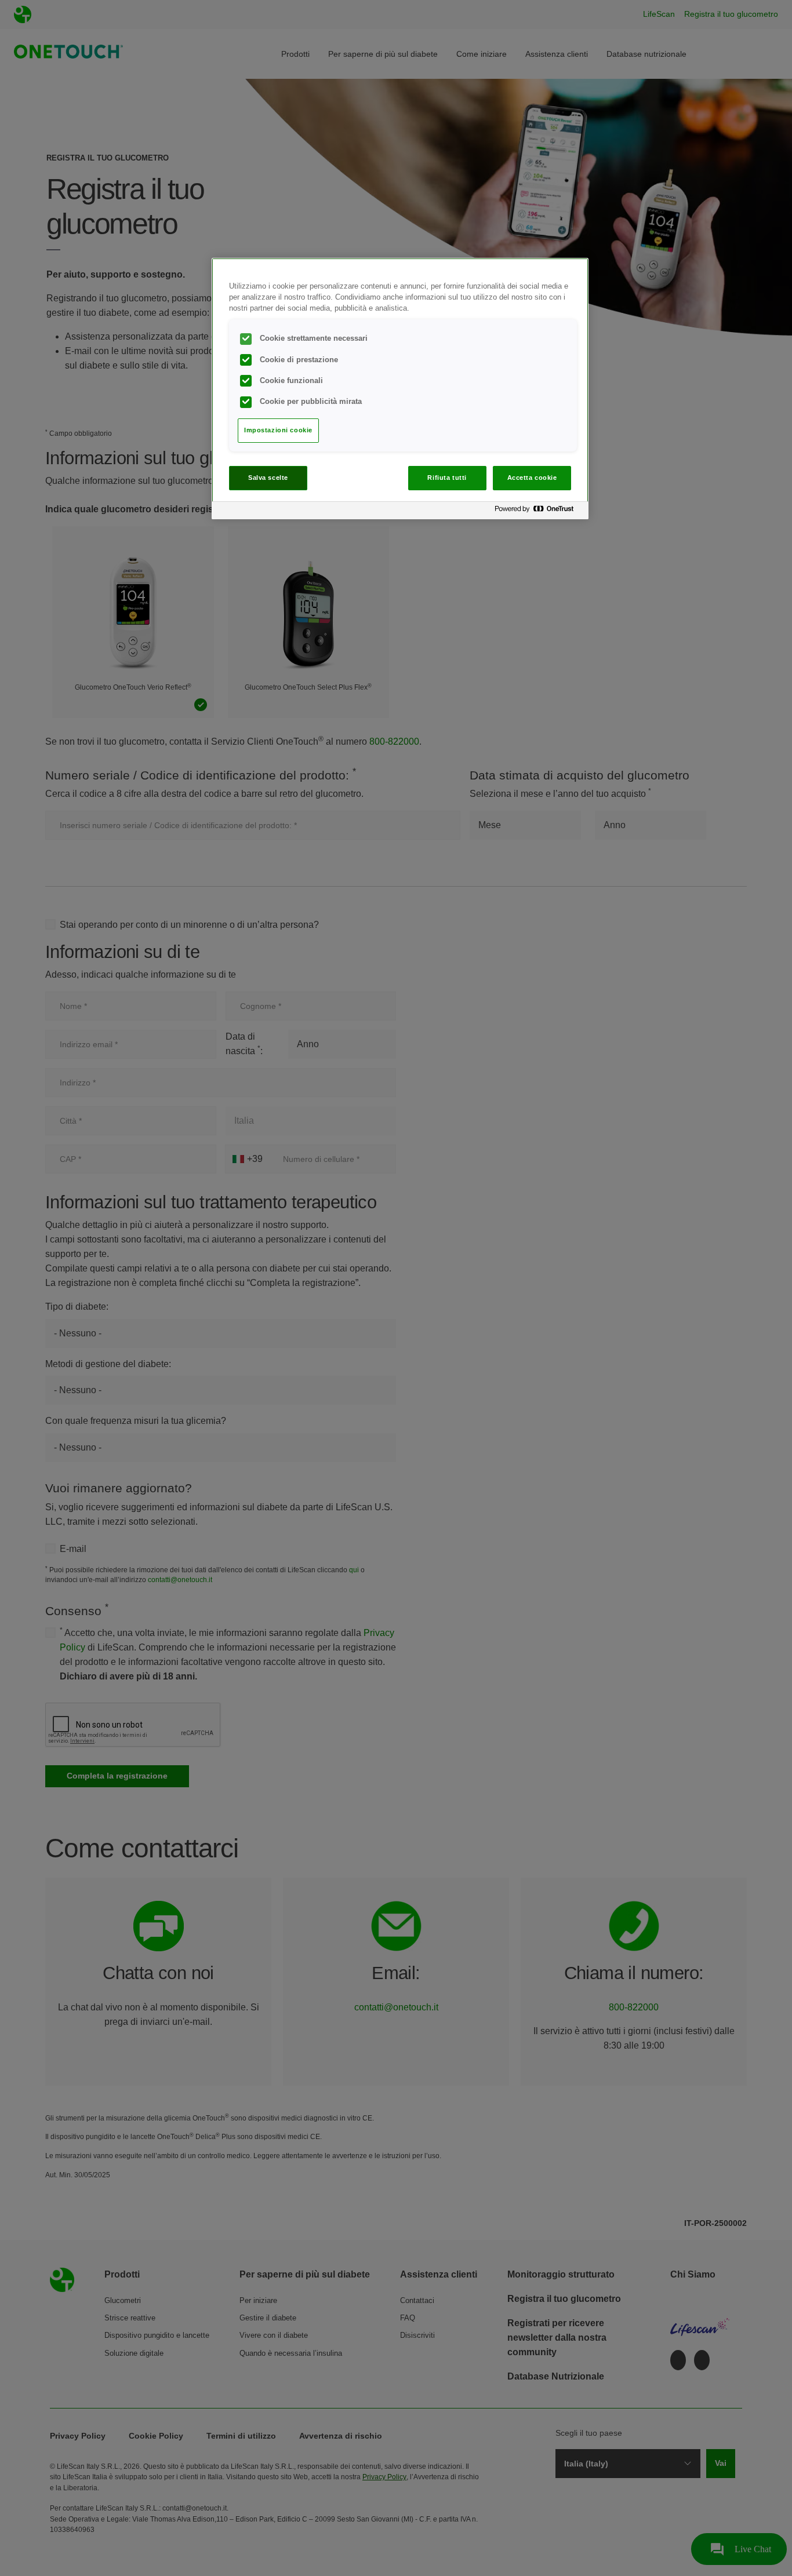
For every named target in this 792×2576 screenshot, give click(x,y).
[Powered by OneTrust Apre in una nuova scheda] (539, 512)
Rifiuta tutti (447, 478)
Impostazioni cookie (278, 430)
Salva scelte (268, 478)
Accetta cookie (532, 478)
